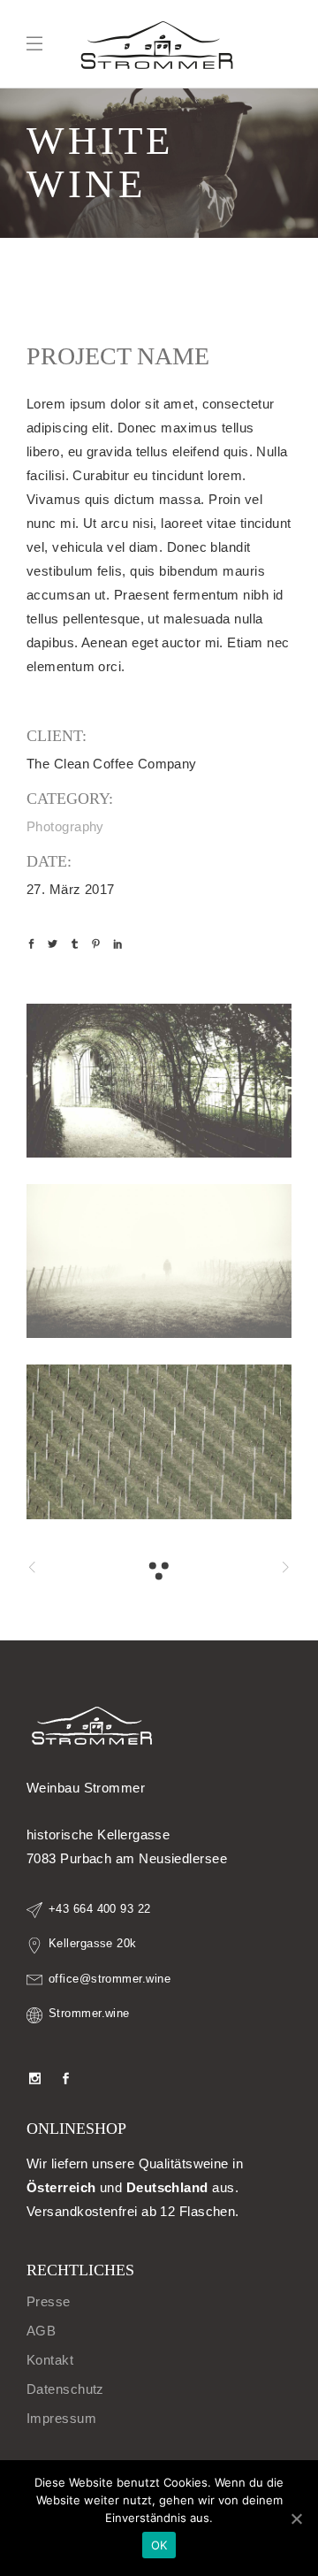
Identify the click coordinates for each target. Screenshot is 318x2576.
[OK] (296, 2519)
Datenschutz (65, 2389)
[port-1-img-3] (159, 1441)
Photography (65, 826)
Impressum (61, 2418)
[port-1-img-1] (159, 1081)
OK (159, 2545)
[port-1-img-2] (159, 1261)
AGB (41, 2331)
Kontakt (50, 2360)
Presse (49, 2301)
